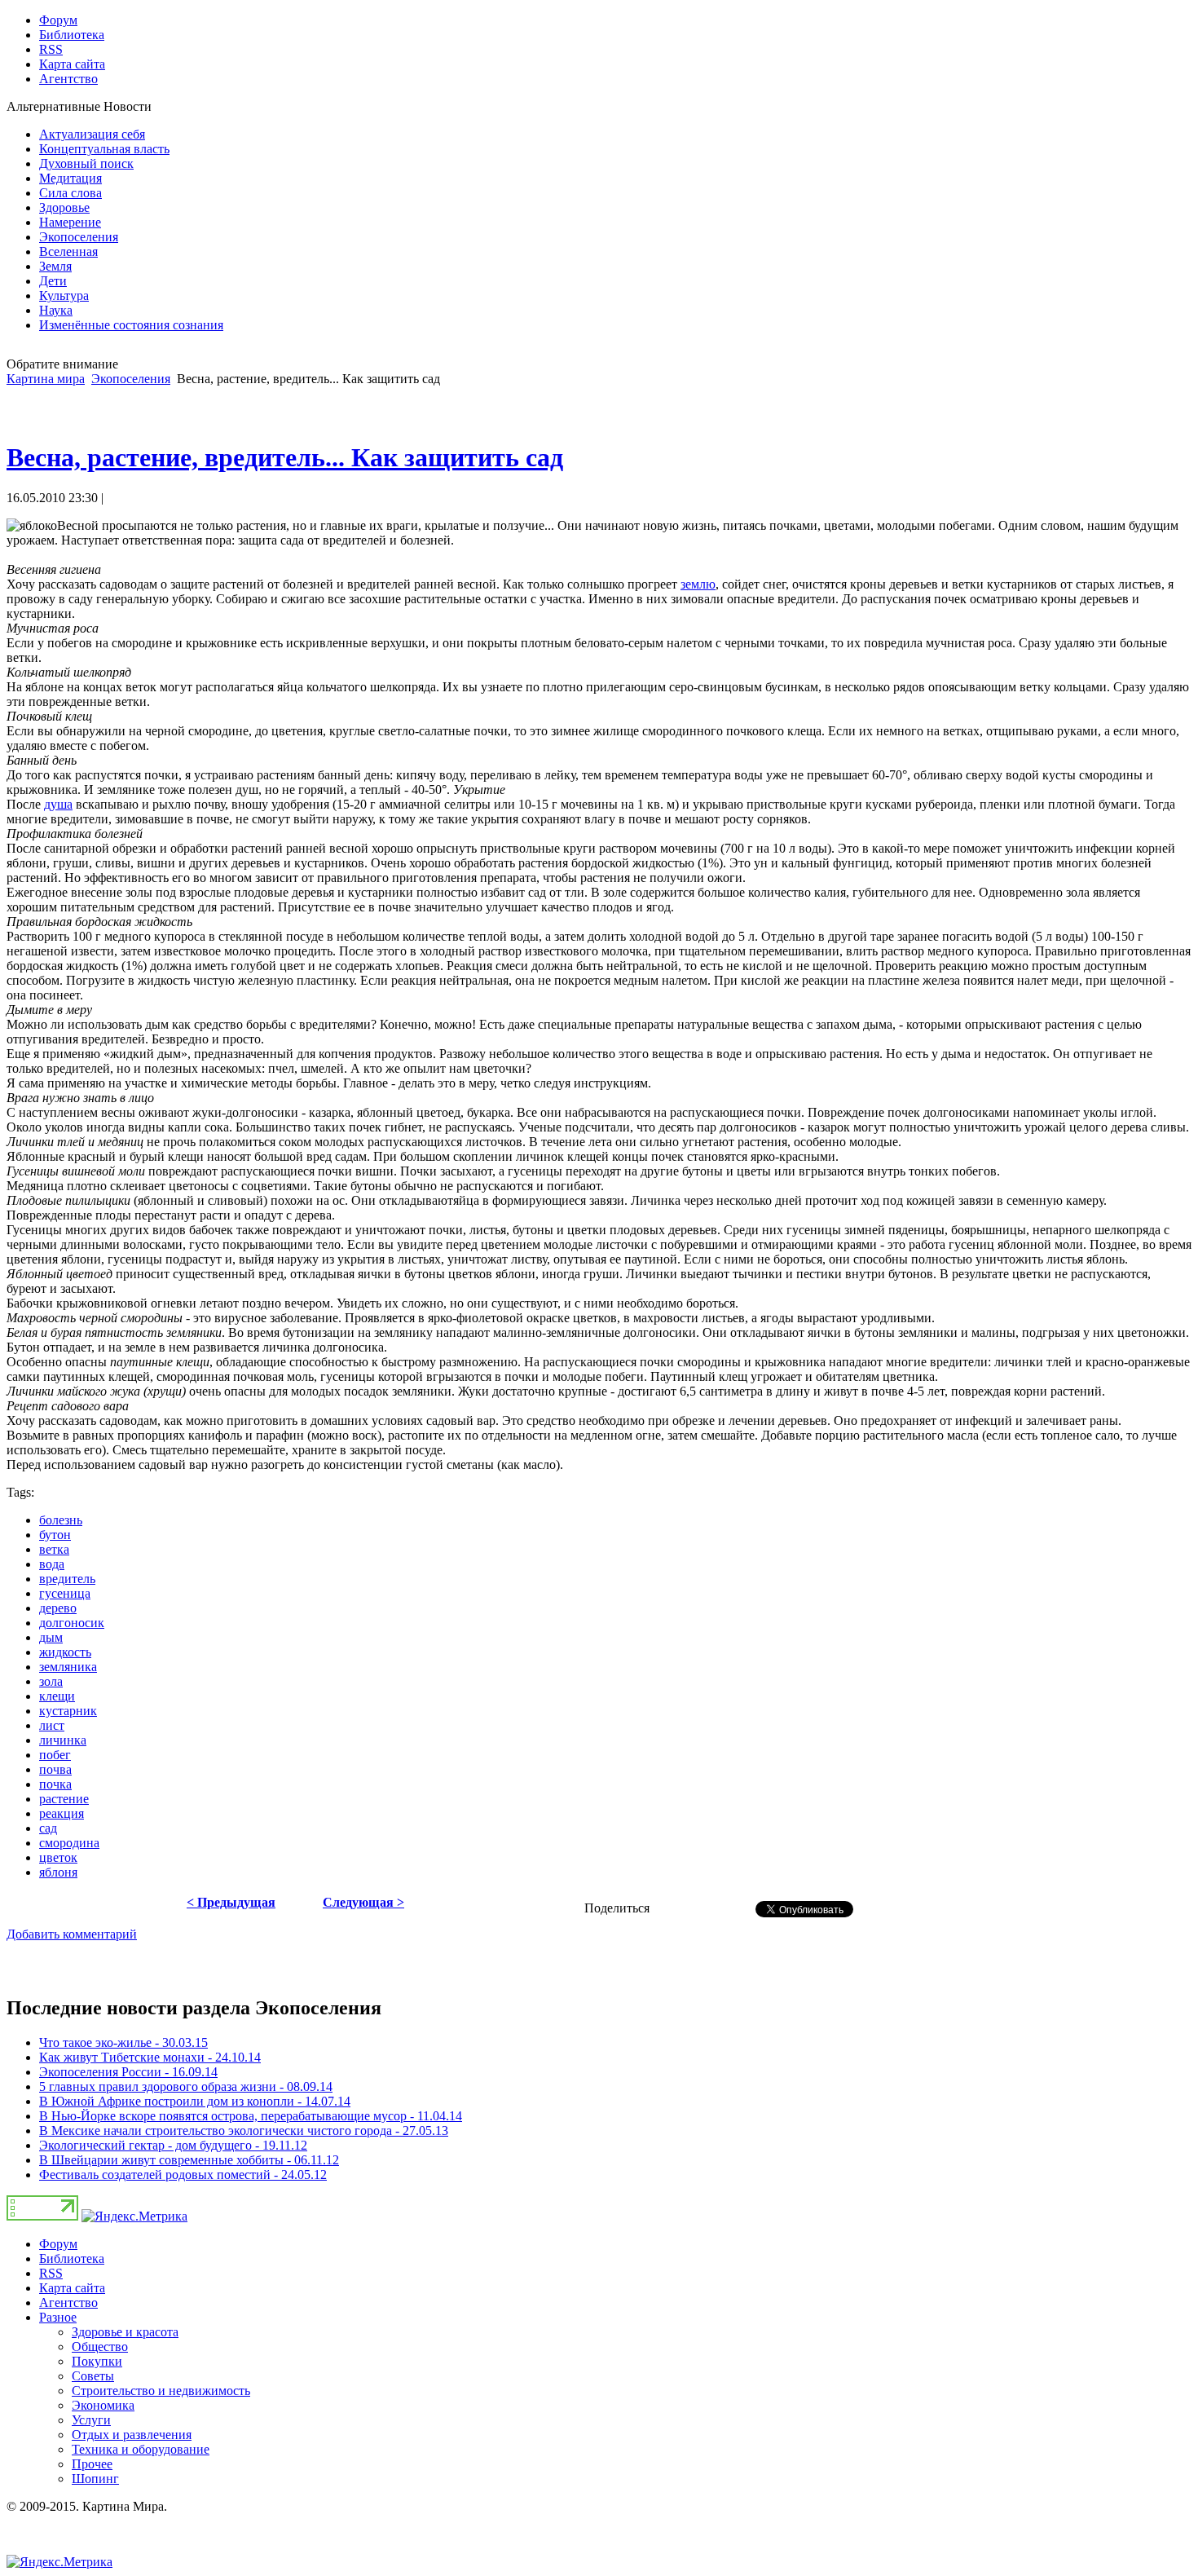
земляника (68, 1667)
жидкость (65, 1652)
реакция (62, 1813)
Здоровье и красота (125, 2332)
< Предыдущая (231, 1902)
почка (55, 1784)
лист (52, 1725)
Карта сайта (72, 2288)
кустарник (68, 1711)
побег (55, 1755)
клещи (57, 1696)
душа (58, 804)
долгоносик (72, 1623)
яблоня (58, 1872)
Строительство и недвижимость (161, 2391)
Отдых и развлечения (132, 2435)
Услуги (91, 2420)
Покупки (97, 2361)
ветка (54, 1549)
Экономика (103, 2405)
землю (698, 584)
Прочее (92, 2464)
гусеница (65, 1593)
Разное (58, 2317)
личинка (63, 1740)
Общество (100, 2347)
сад (48, 1828)
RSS (51, 2273)
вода (52, 1564)
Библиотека (72, 2258)
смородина (69, 1843)
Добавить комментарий (72, 1934)
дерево (58, 1608)
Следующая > (363, 1902)
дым (51, 1637)
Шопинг (95, 2479)
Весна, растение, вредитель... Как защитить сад (285, 457)
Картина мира (46, 379)
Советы (93, 2376)
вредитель (67, 1579)
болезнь (61, 1520)
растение (64, 1799)
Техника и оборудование (141, 2449)
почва (55, 1769)
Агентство (68, 2303)
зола (51, 1681)
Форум (58, 2244)
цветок (58, 1857)
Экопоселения (131, 379)
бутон (55, 1535)
